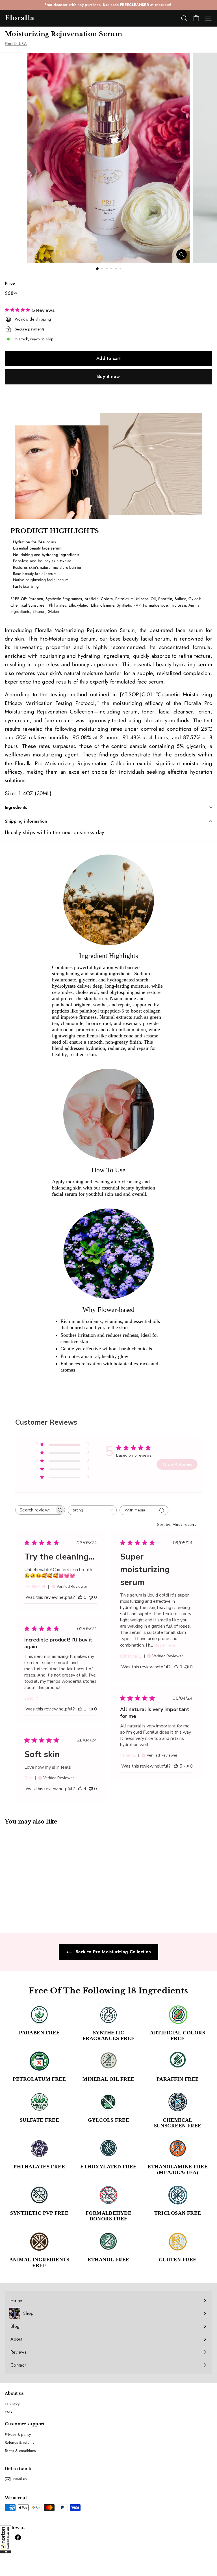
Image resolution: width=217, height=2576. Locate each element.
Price (10, 283)
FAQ (8, 2412)
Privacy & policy (18, 2435)
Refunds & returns (19, 2442)
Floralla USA (16, 44)
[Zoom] (182, 255)
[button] (6, 2539)
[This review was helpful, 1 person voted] (80, 1709)
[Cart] (196, 18)
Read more (165, 1645)
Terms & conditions (20, 2451)
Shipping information (26, 821)
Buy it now (108, 376)
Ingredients (16, 807)
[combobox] (92, 1510)
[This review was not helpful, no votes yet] (91, 1597)
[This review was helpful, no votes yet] (80, 1597)
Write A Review (177, 1464)
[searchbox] (35, 1510)
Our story (12, 2404)
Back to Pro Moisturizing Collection (113, 1952)
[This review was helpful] (176, 1766)
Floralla (20, 18)
